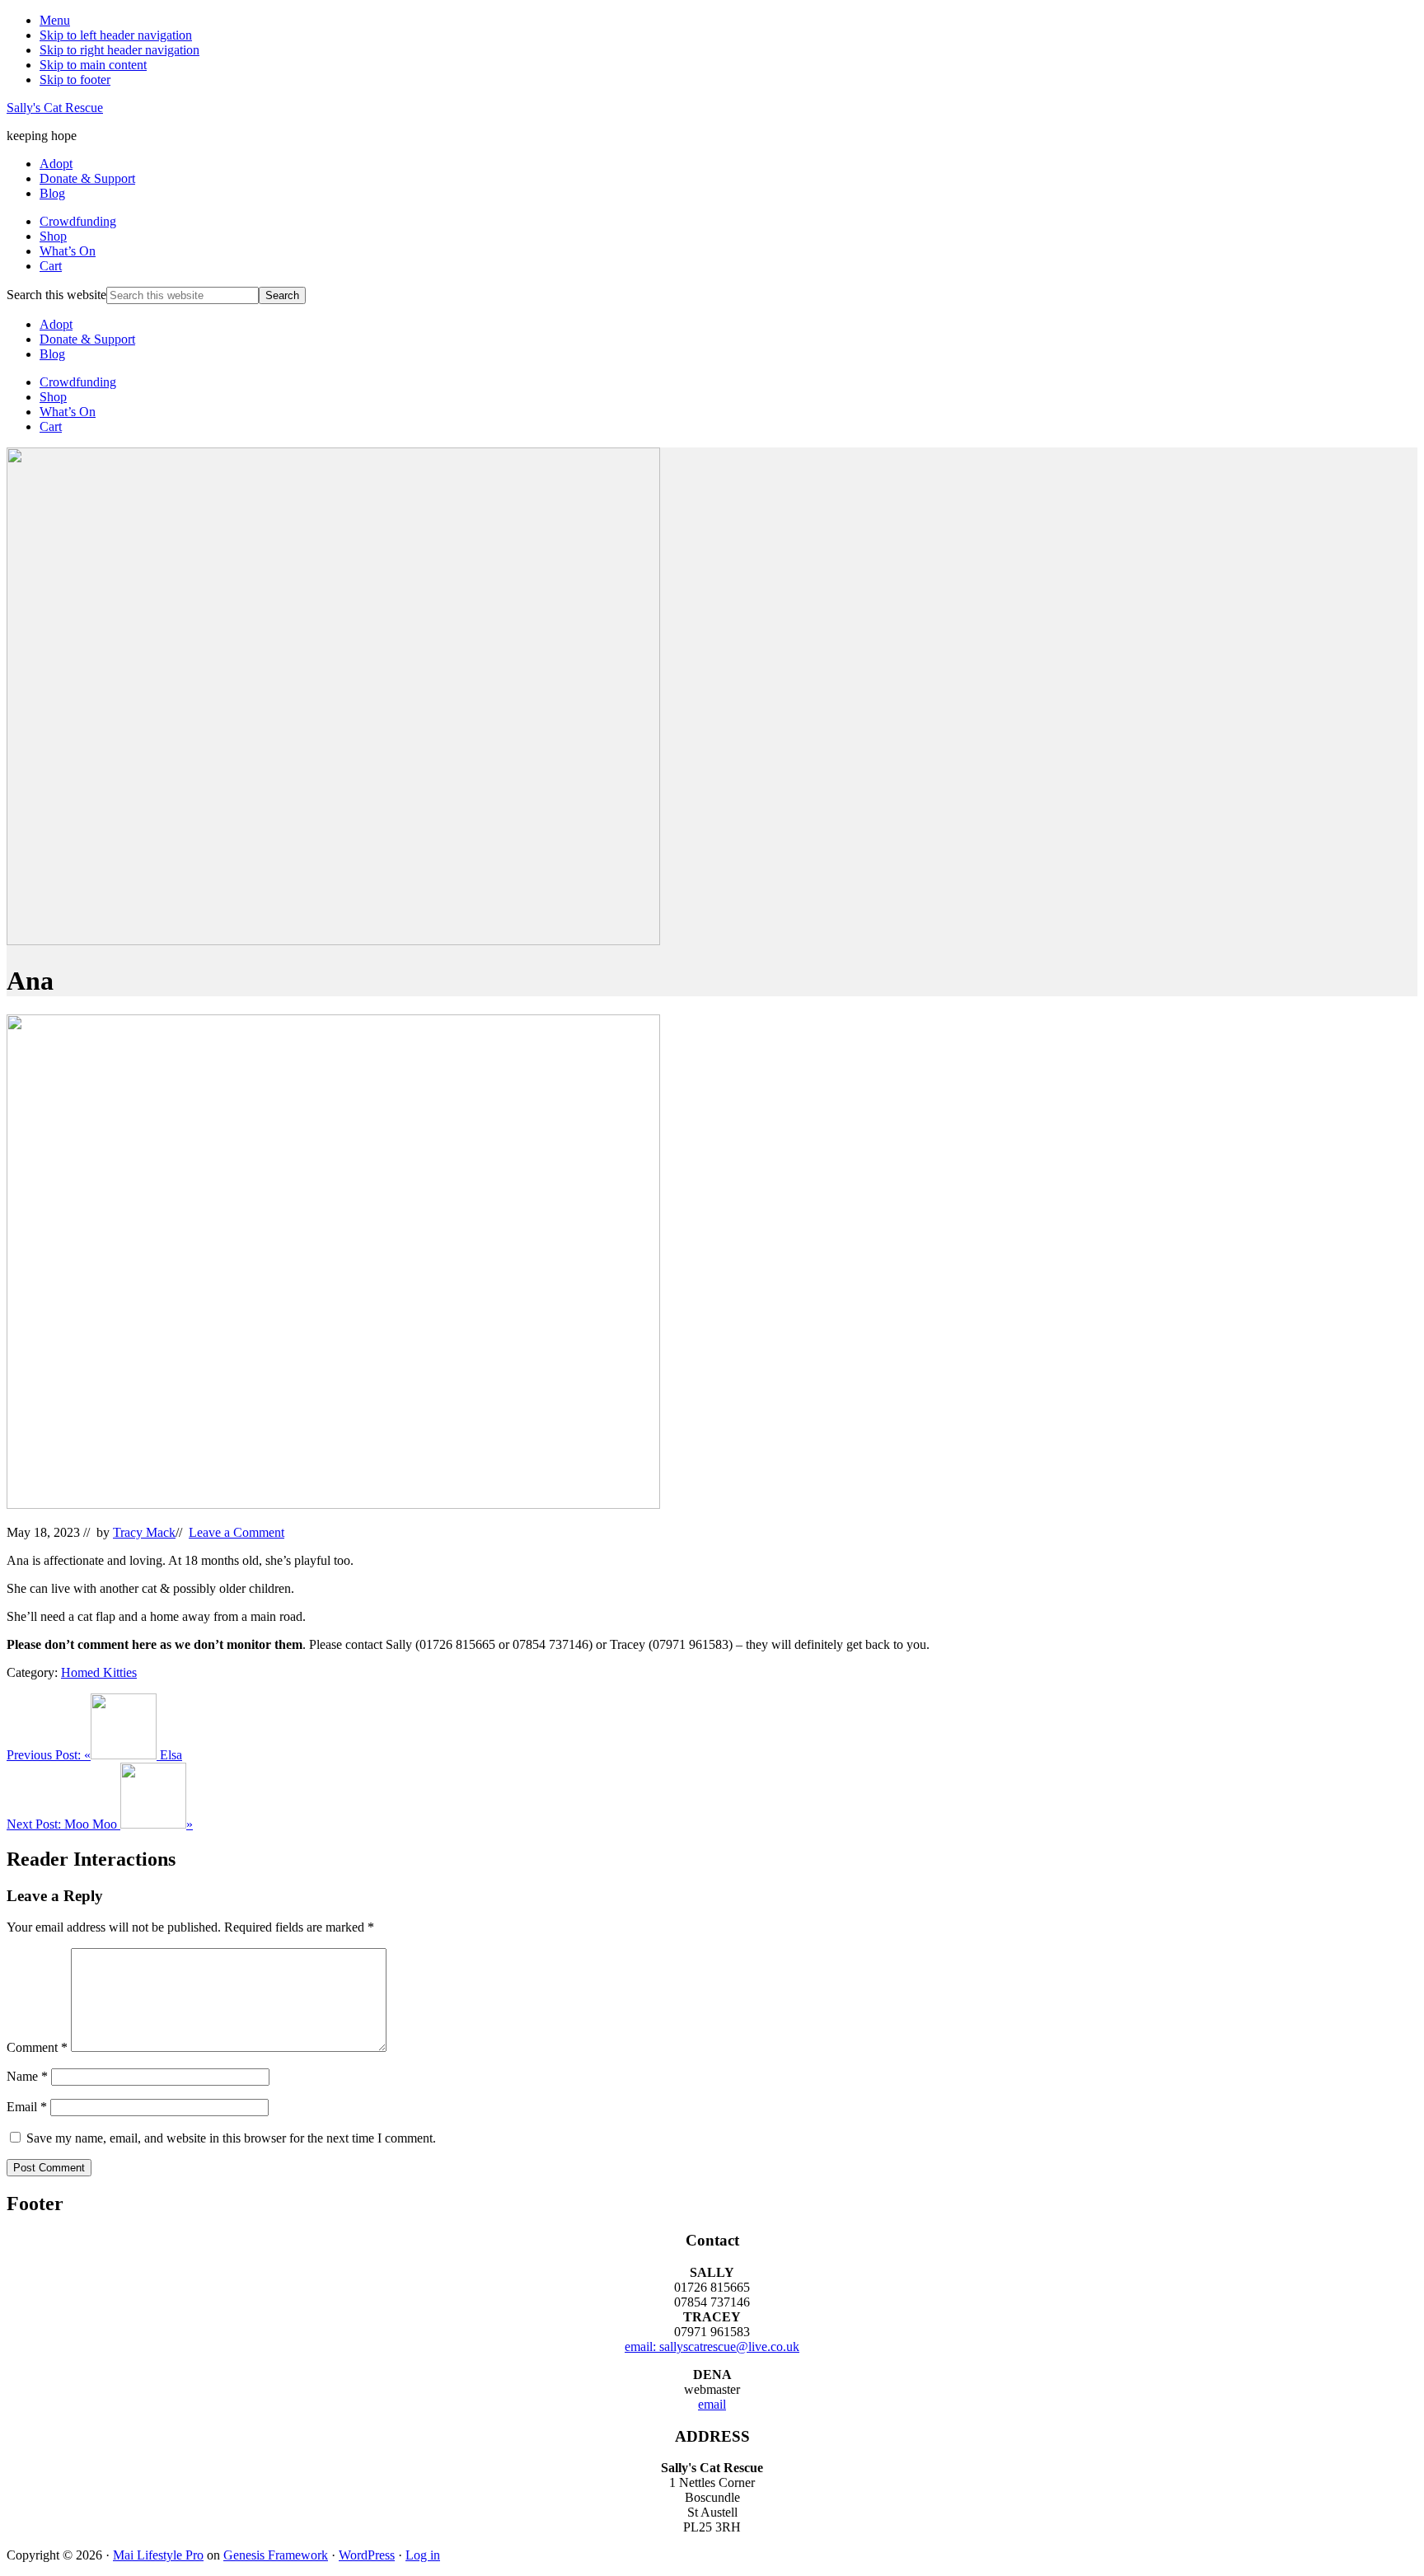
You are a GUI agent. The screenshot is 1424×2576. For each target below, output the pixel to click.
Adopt (56, 324)
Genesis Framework (276, 2555)
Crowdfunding (78, 382)
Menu (55, 20)
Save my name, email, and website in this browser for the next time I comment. (231, 2138)
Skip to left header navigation (116, 35)
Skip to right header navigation (119, 50)
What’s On (68, 412)
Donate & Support (87, 339)
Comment (37, 2047)
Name (27, 2076)
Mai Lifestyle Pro (158, 2555)
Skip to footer (75, 80)
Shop (53, 397)
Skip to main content (93, 65)
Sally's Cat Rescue (55, 108)
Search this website (56, 295)
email (712, 2404)
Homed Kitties (99, 1672)
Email (27, 2107)
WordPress (367, 2555)
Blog (52, 354)
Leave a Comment (237, 1532)
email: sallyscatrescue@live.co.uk (712, 2347)
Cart (51, 426)
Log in (423, 2555)
